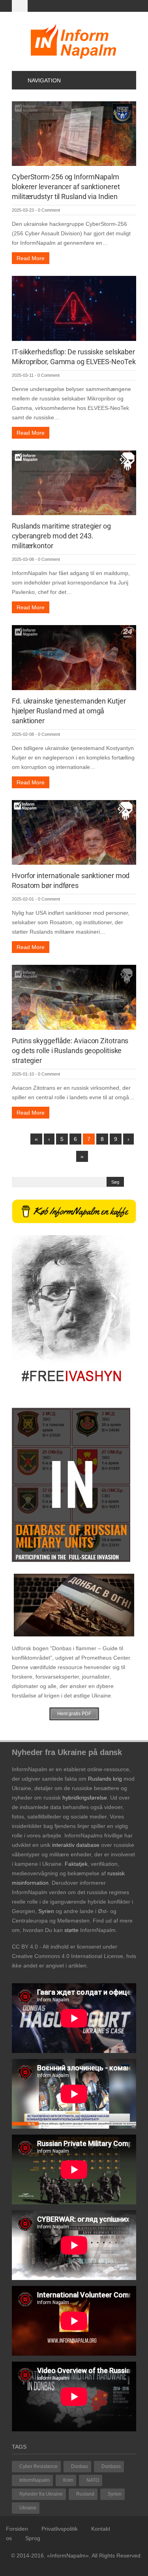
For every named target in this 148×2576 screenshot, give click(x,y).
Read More (31, 258)
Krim (68, 2480)
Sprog (33, 2538)
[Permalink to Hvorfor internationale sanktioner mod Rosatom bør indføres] (74, 832)
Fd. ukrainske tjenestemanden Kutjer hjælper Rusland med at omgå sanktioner (69, 711)
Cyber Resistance (38, 2466)
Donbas (80, 2466)
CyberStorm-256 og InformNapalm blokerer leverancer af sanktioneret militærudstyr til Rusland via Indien (66, 187)
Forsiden (17, 2529)
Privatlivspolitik (60, 2529)
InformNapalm (35, 2480)
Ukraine (28, 2508)
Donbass (111, 2466)
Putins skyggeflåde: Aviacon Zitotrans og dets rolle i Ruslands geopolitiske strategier (70, 1051)
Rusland (85, 2494)
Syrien (115, 2494)
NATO (93, 2480)
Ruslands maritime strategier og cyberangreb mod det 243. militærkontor (61, 536)
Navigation (44, 80)
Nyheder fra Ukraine (41, 2494)
